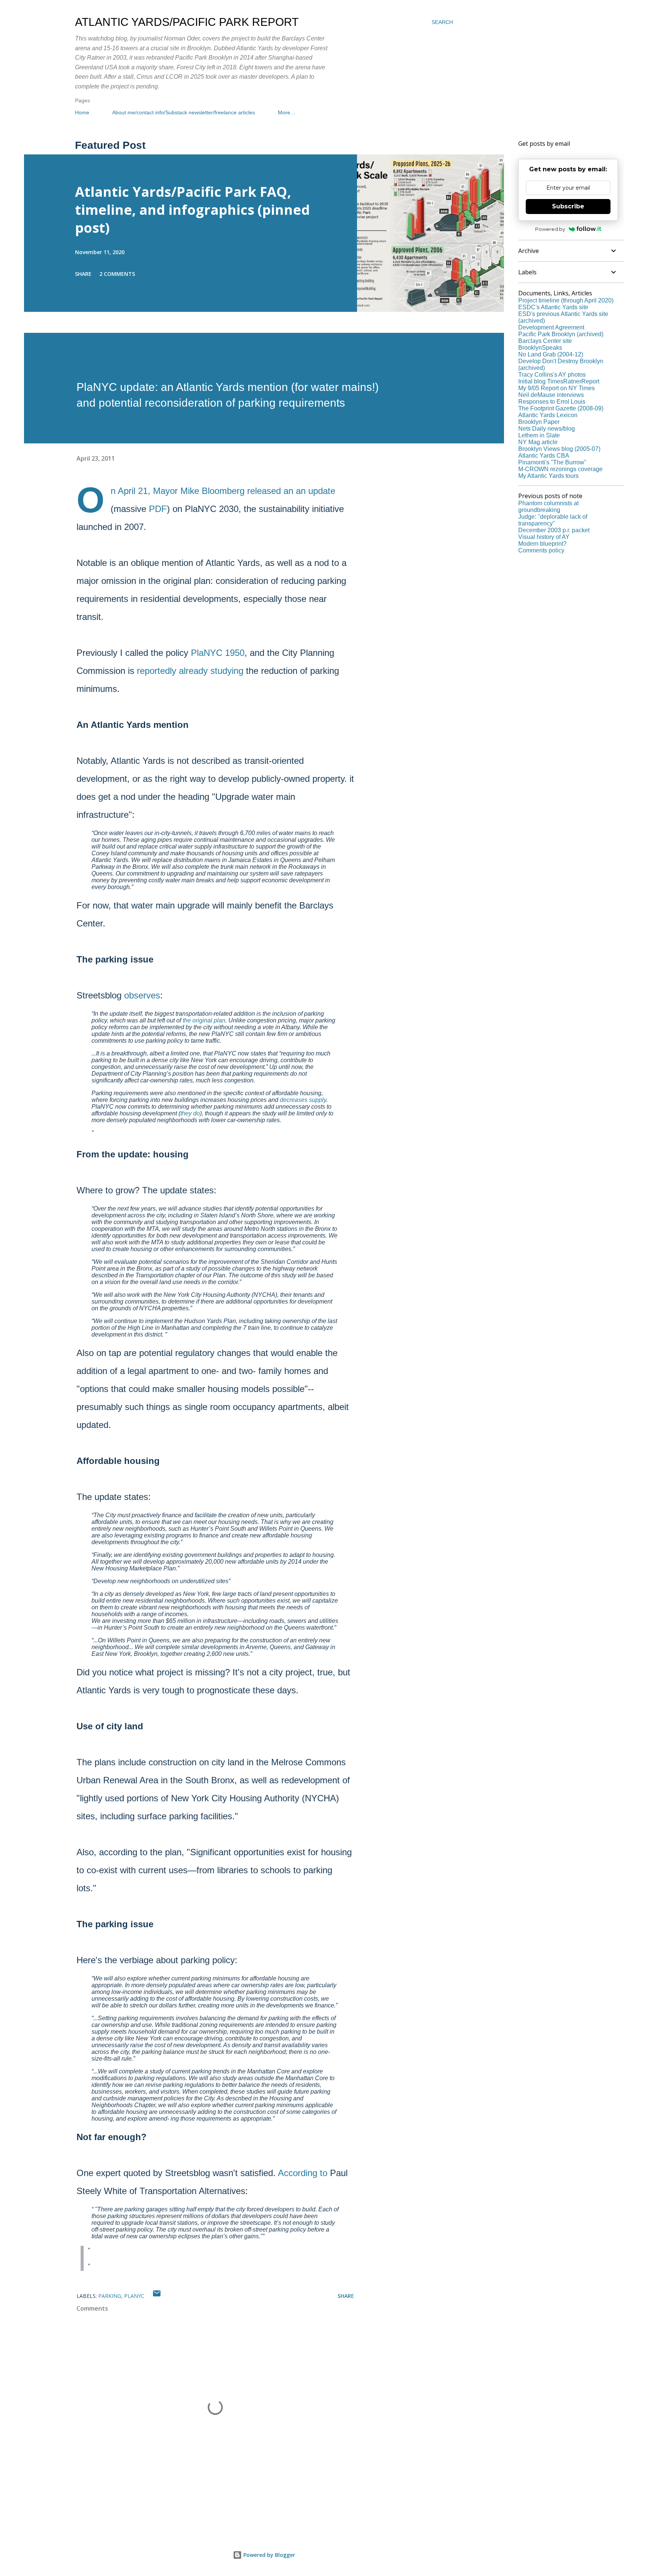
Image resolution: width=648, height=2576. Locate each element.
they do (190, 1113)
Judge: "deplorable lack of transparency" (553, 520)
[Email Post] (157, 2296)
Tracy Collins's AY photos (552, 375)
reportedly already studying (190, 671)
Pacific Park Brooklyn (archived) (561, 334)
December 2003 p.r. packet (554, 530)
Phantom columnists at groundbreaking (548, 507)
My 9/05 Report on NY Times (556, 388)
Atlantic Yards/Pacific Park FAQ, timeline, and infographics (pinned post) (192, 210)
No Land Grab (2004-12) (551, 354)
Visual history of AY (544, 537)
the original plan (204, 1020)
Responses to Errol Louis (552, 402)
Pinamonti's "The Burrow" (552, 462)
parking (110, 2296)
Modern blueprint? (542, 544)
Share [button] (83, 274)
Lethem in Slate (539, 435)
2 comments (117, 274)
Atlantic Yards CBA (544, 456)
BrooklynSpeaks (540, 348)
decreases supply (303, 1100)
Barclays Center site (545, 341)
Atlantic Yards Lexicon (548, 415)
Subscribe (568, 206)
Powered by (550, 229)
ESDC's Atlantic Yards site (553, 307)
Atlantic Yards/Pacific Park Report (187, 22)
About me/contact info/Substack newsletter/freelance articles (184, 112)
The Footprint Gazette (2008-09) (561, 408)
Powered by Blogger (268, 2555)
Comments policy (541, 550)
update (322, 491)
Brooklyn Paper (539, 422)
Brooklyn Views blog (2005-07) (559, 449)
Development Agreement (551, 327)
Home (82, 112)
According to (303, 2173)
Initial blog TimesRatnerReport (559, 381)
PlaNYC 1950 (218, 653)
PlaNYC (134, 2296)
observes (142, 995)
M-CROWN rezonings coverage (560, 469)
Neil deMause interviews (551, 395)
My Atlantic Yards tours (548, 476)
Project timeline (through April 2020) (566, 300)
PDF (158, 509)
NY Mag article (538, 442)
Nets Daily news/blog (547, 429)
